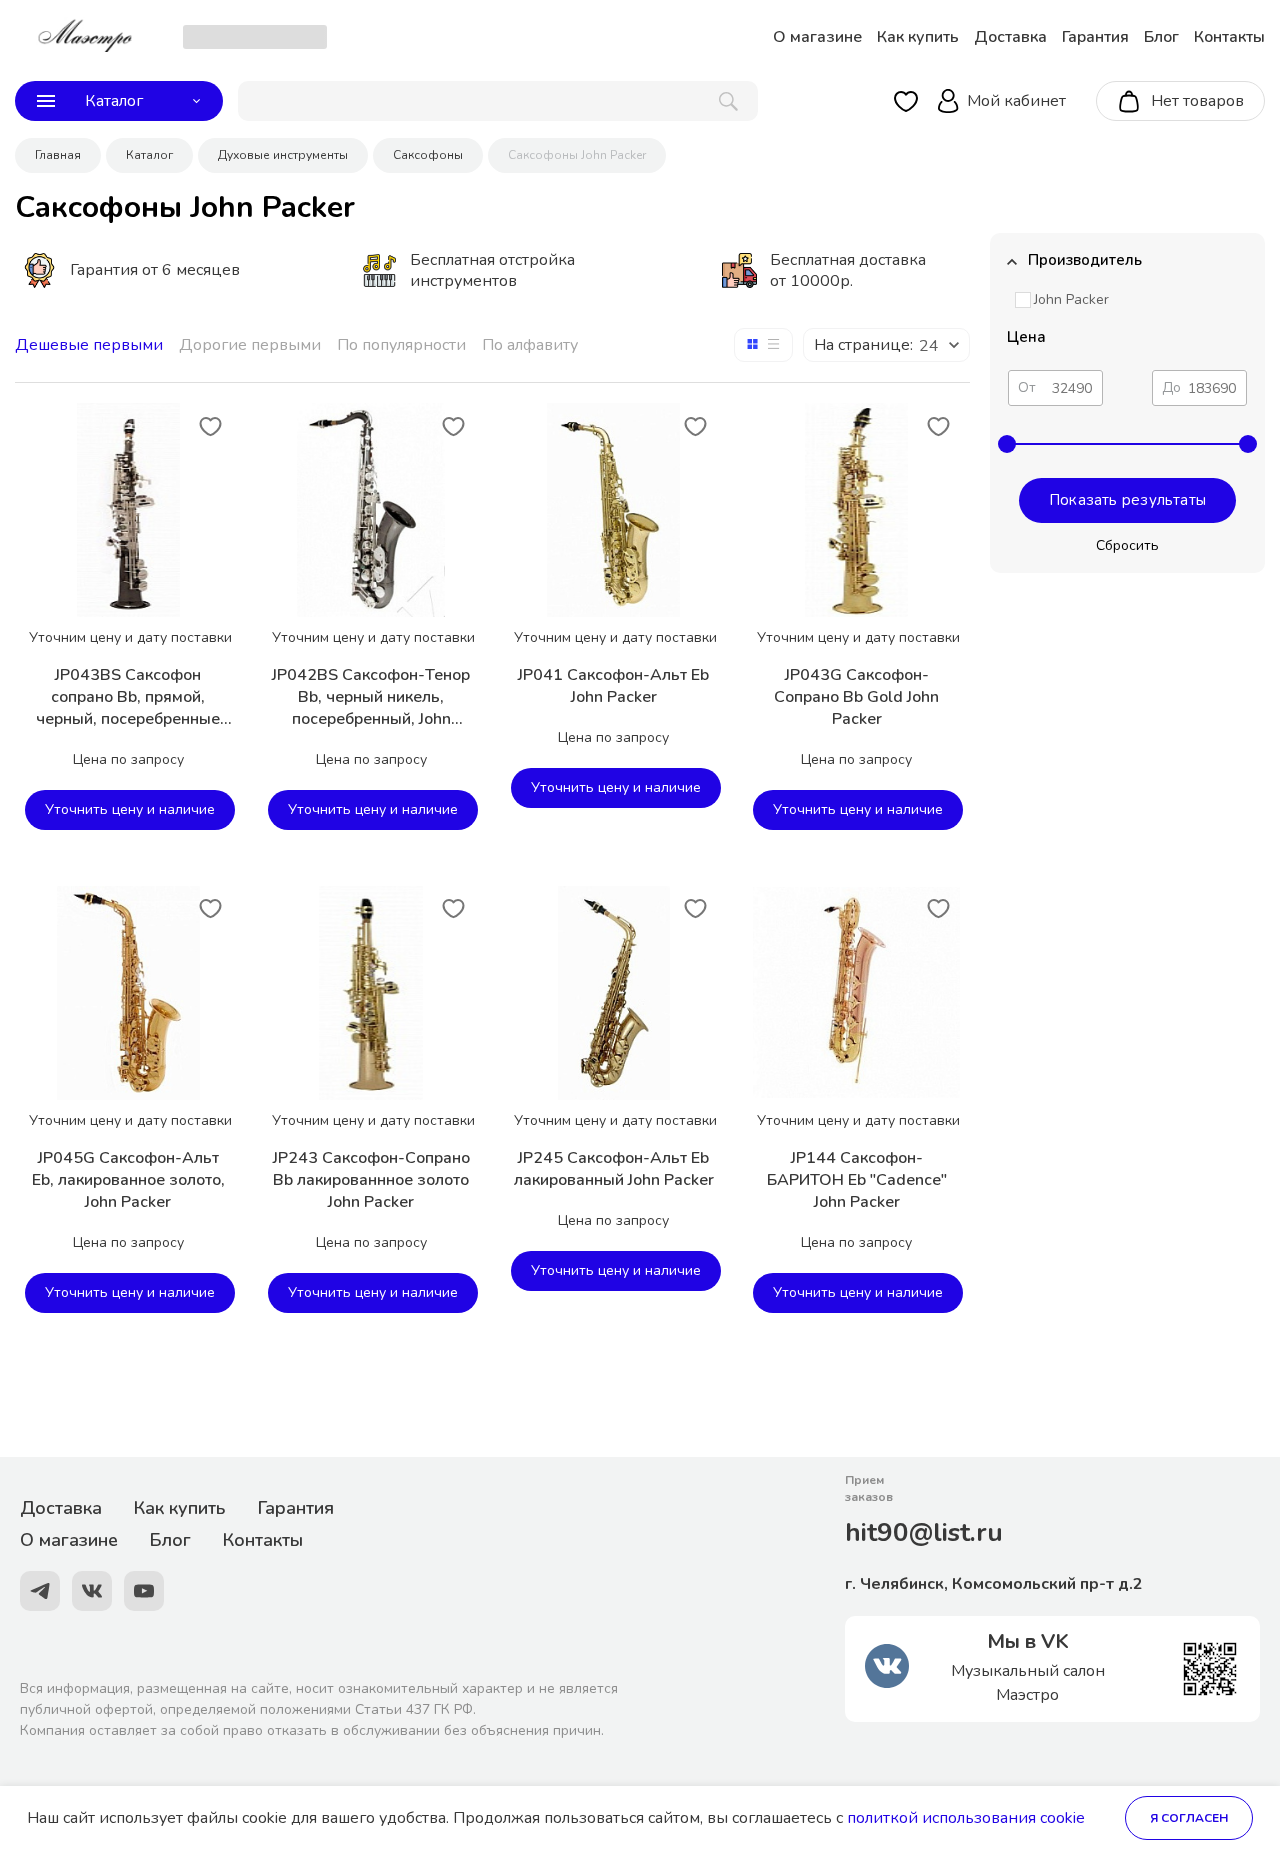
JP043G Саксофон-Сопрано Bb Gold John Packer (856, 697)
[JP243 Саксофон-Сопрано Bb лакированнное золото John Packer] (370, 993)
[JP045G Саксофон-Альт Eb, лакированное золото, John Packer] (128, 993)
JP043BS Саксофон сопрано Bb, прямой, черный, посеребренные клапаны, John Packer (128, 697)
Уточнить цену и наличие (130, 809)
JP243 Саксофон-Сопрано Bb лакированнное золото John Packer (371, 1180)
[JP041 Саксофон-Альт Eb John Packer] (613, 510)
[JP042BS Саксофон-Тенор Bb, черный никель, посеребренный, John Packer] (371, 510)
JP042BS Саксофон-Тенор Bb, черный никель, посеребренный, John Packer (371, 697)
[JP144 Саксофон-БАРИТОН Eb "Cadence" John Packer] (856, 992)
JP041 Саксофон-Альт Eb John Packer (613, 686)
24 (929, 346)
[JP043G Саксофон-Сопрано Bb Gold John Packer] (856, 510)
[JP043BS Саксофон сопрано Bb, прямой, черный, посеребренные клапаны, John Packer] (128, 510)
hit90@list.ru (924, 1532)
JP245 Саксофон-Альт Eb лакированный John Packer (614, 1169)
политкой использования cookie (966, 1818)
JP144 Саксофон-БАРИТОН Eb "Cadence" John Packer (857, 1180)
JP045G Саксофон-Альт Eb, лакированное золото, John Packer (128, 1180)
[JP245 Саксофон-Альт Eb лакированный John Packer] (613, 993)
